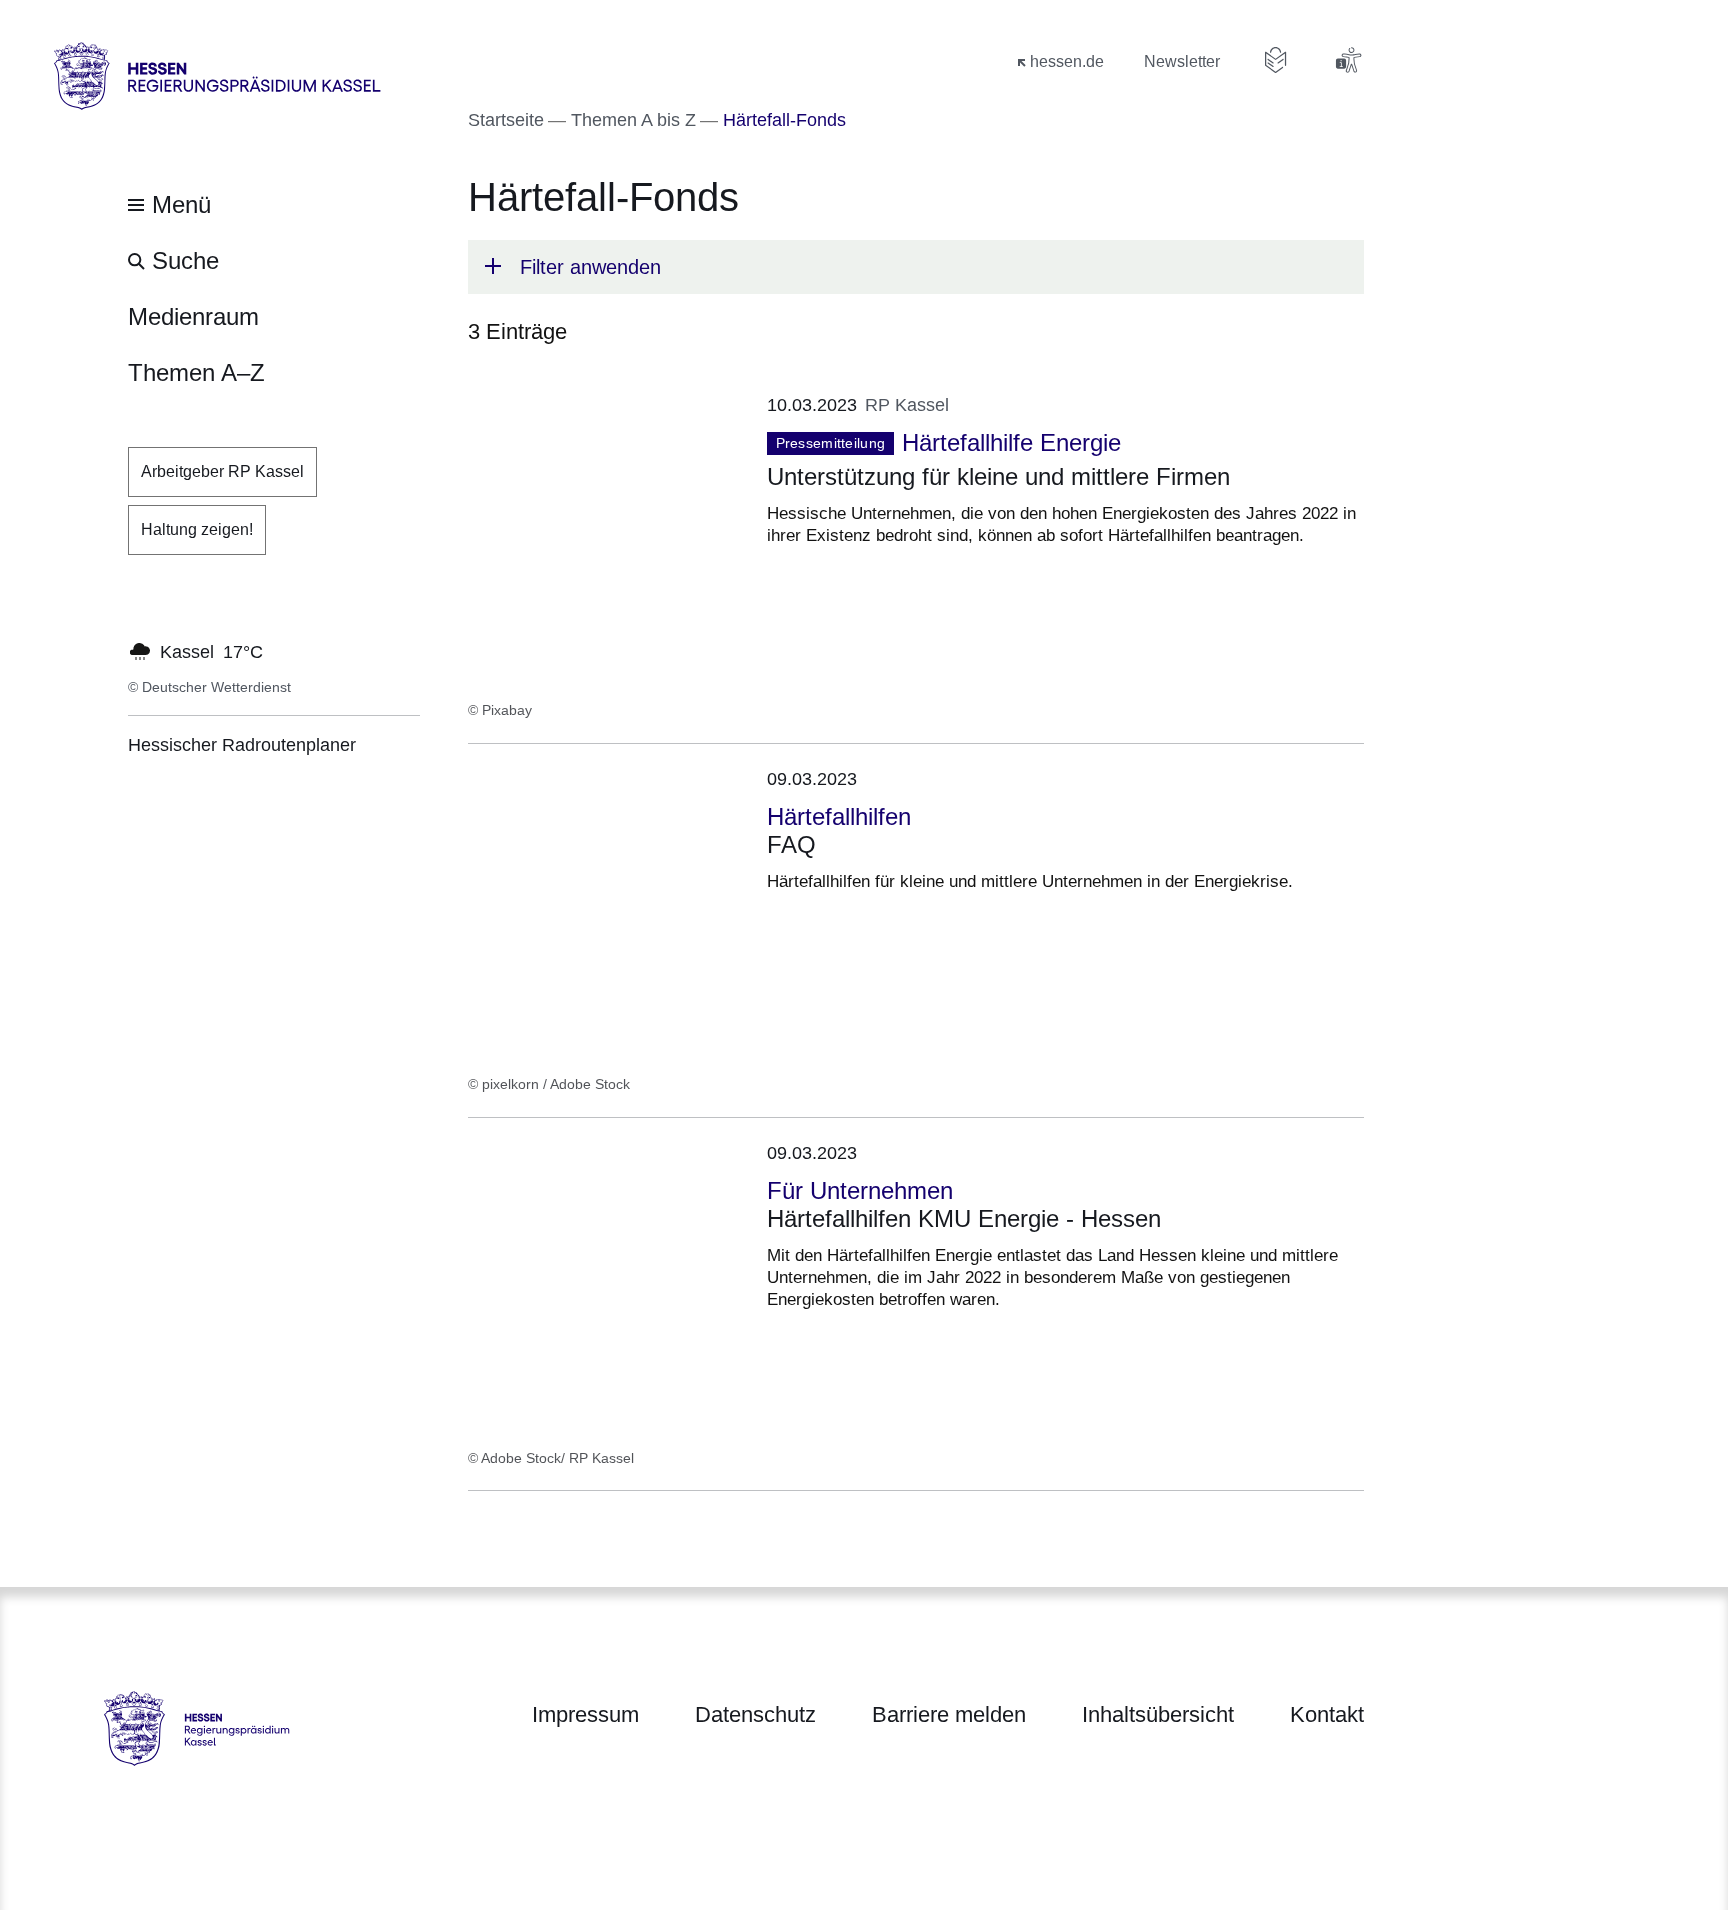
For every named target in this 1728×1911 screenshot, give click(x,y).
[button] (916, 267)
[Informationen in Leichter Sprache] (1276, 60)
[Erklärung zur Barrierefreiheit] (1348, 60)
